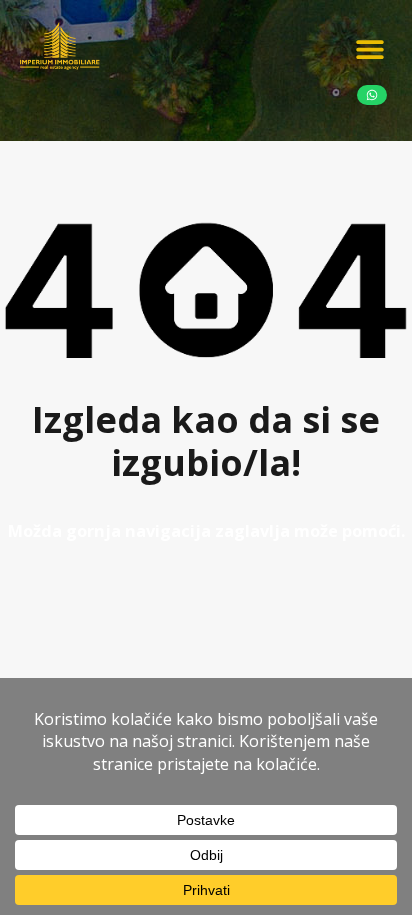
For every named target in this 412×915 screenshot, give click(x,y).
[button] (369, 48)
